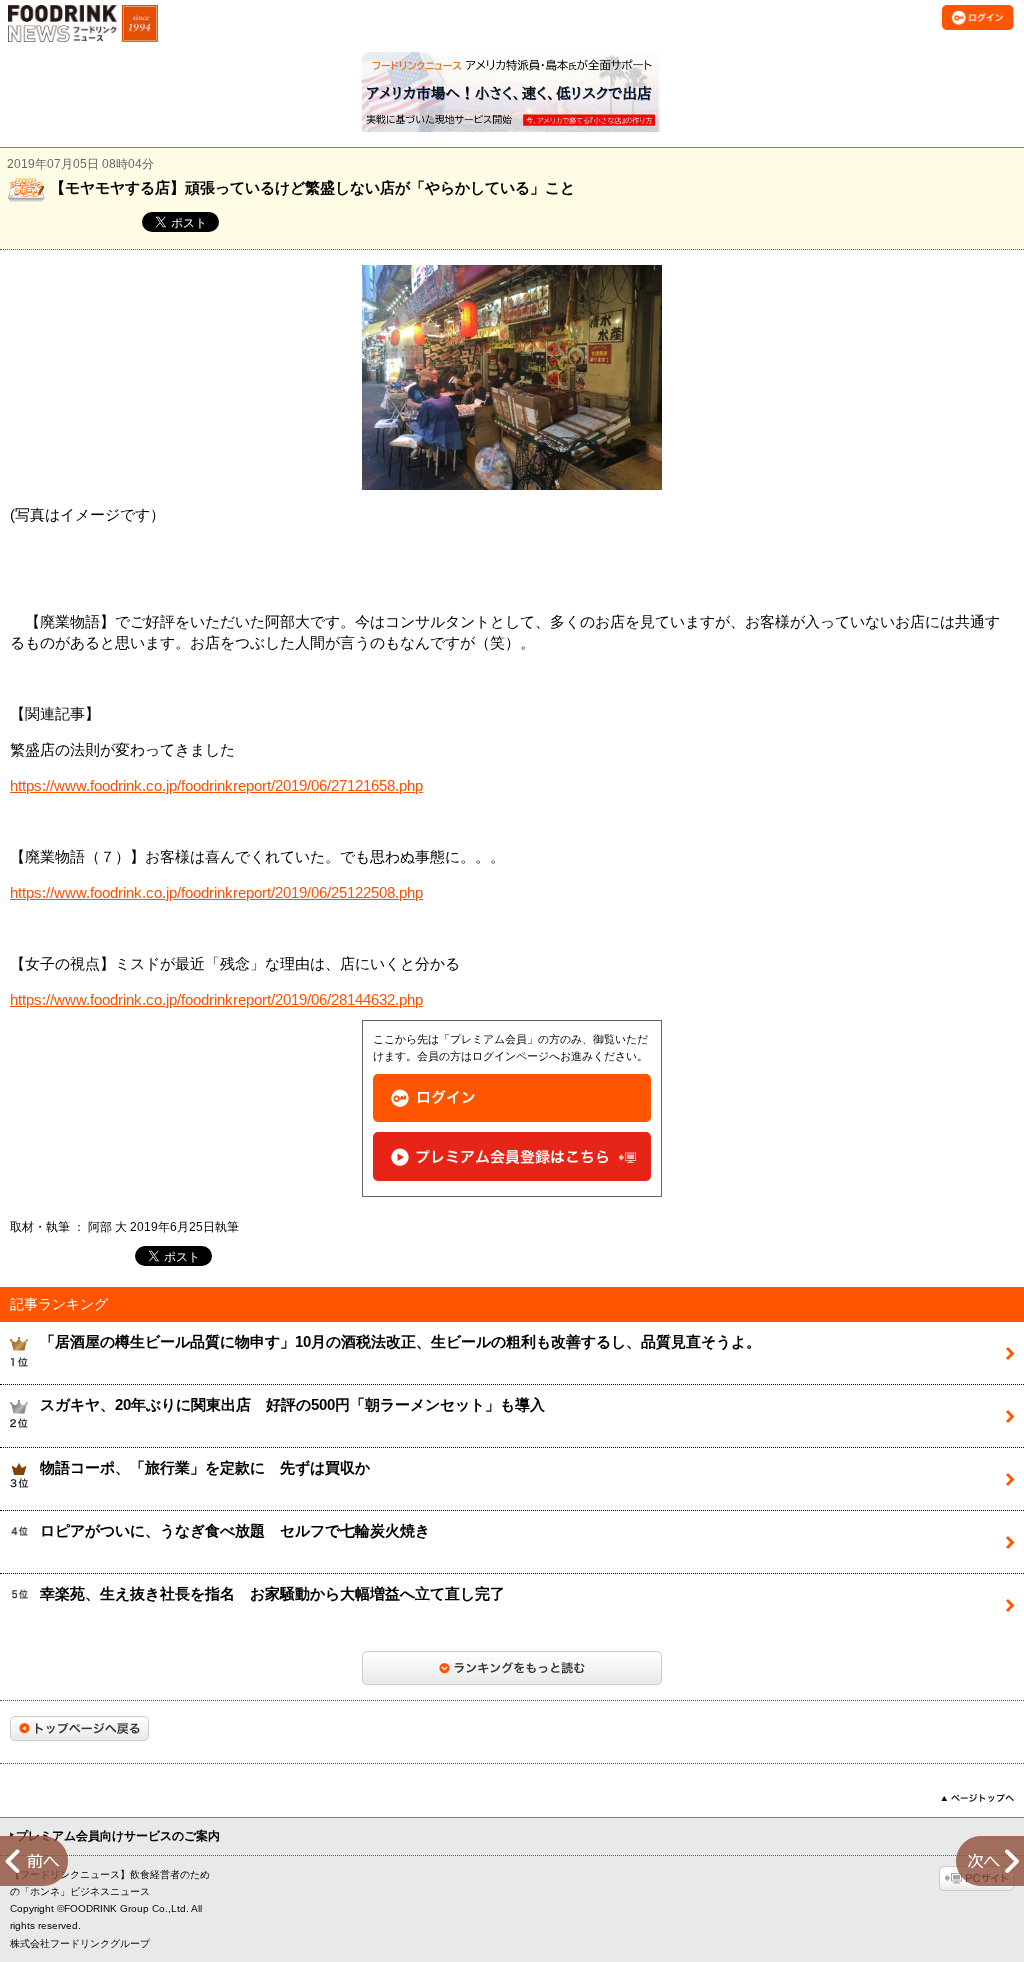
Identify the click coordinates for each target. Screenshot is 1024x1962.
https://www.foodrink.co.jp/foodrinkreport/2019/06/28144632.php (216, 1000)
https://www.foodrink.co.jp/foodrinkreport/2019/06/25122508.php (216, 893)
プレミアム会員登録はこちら (512, 1156)
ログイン (512, 1098)
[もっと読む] (512, 1668)
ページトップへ (977, 1798)
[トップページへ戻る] (79, 1728)
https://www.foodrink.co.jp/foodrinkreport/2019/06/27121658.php (216, 786)
